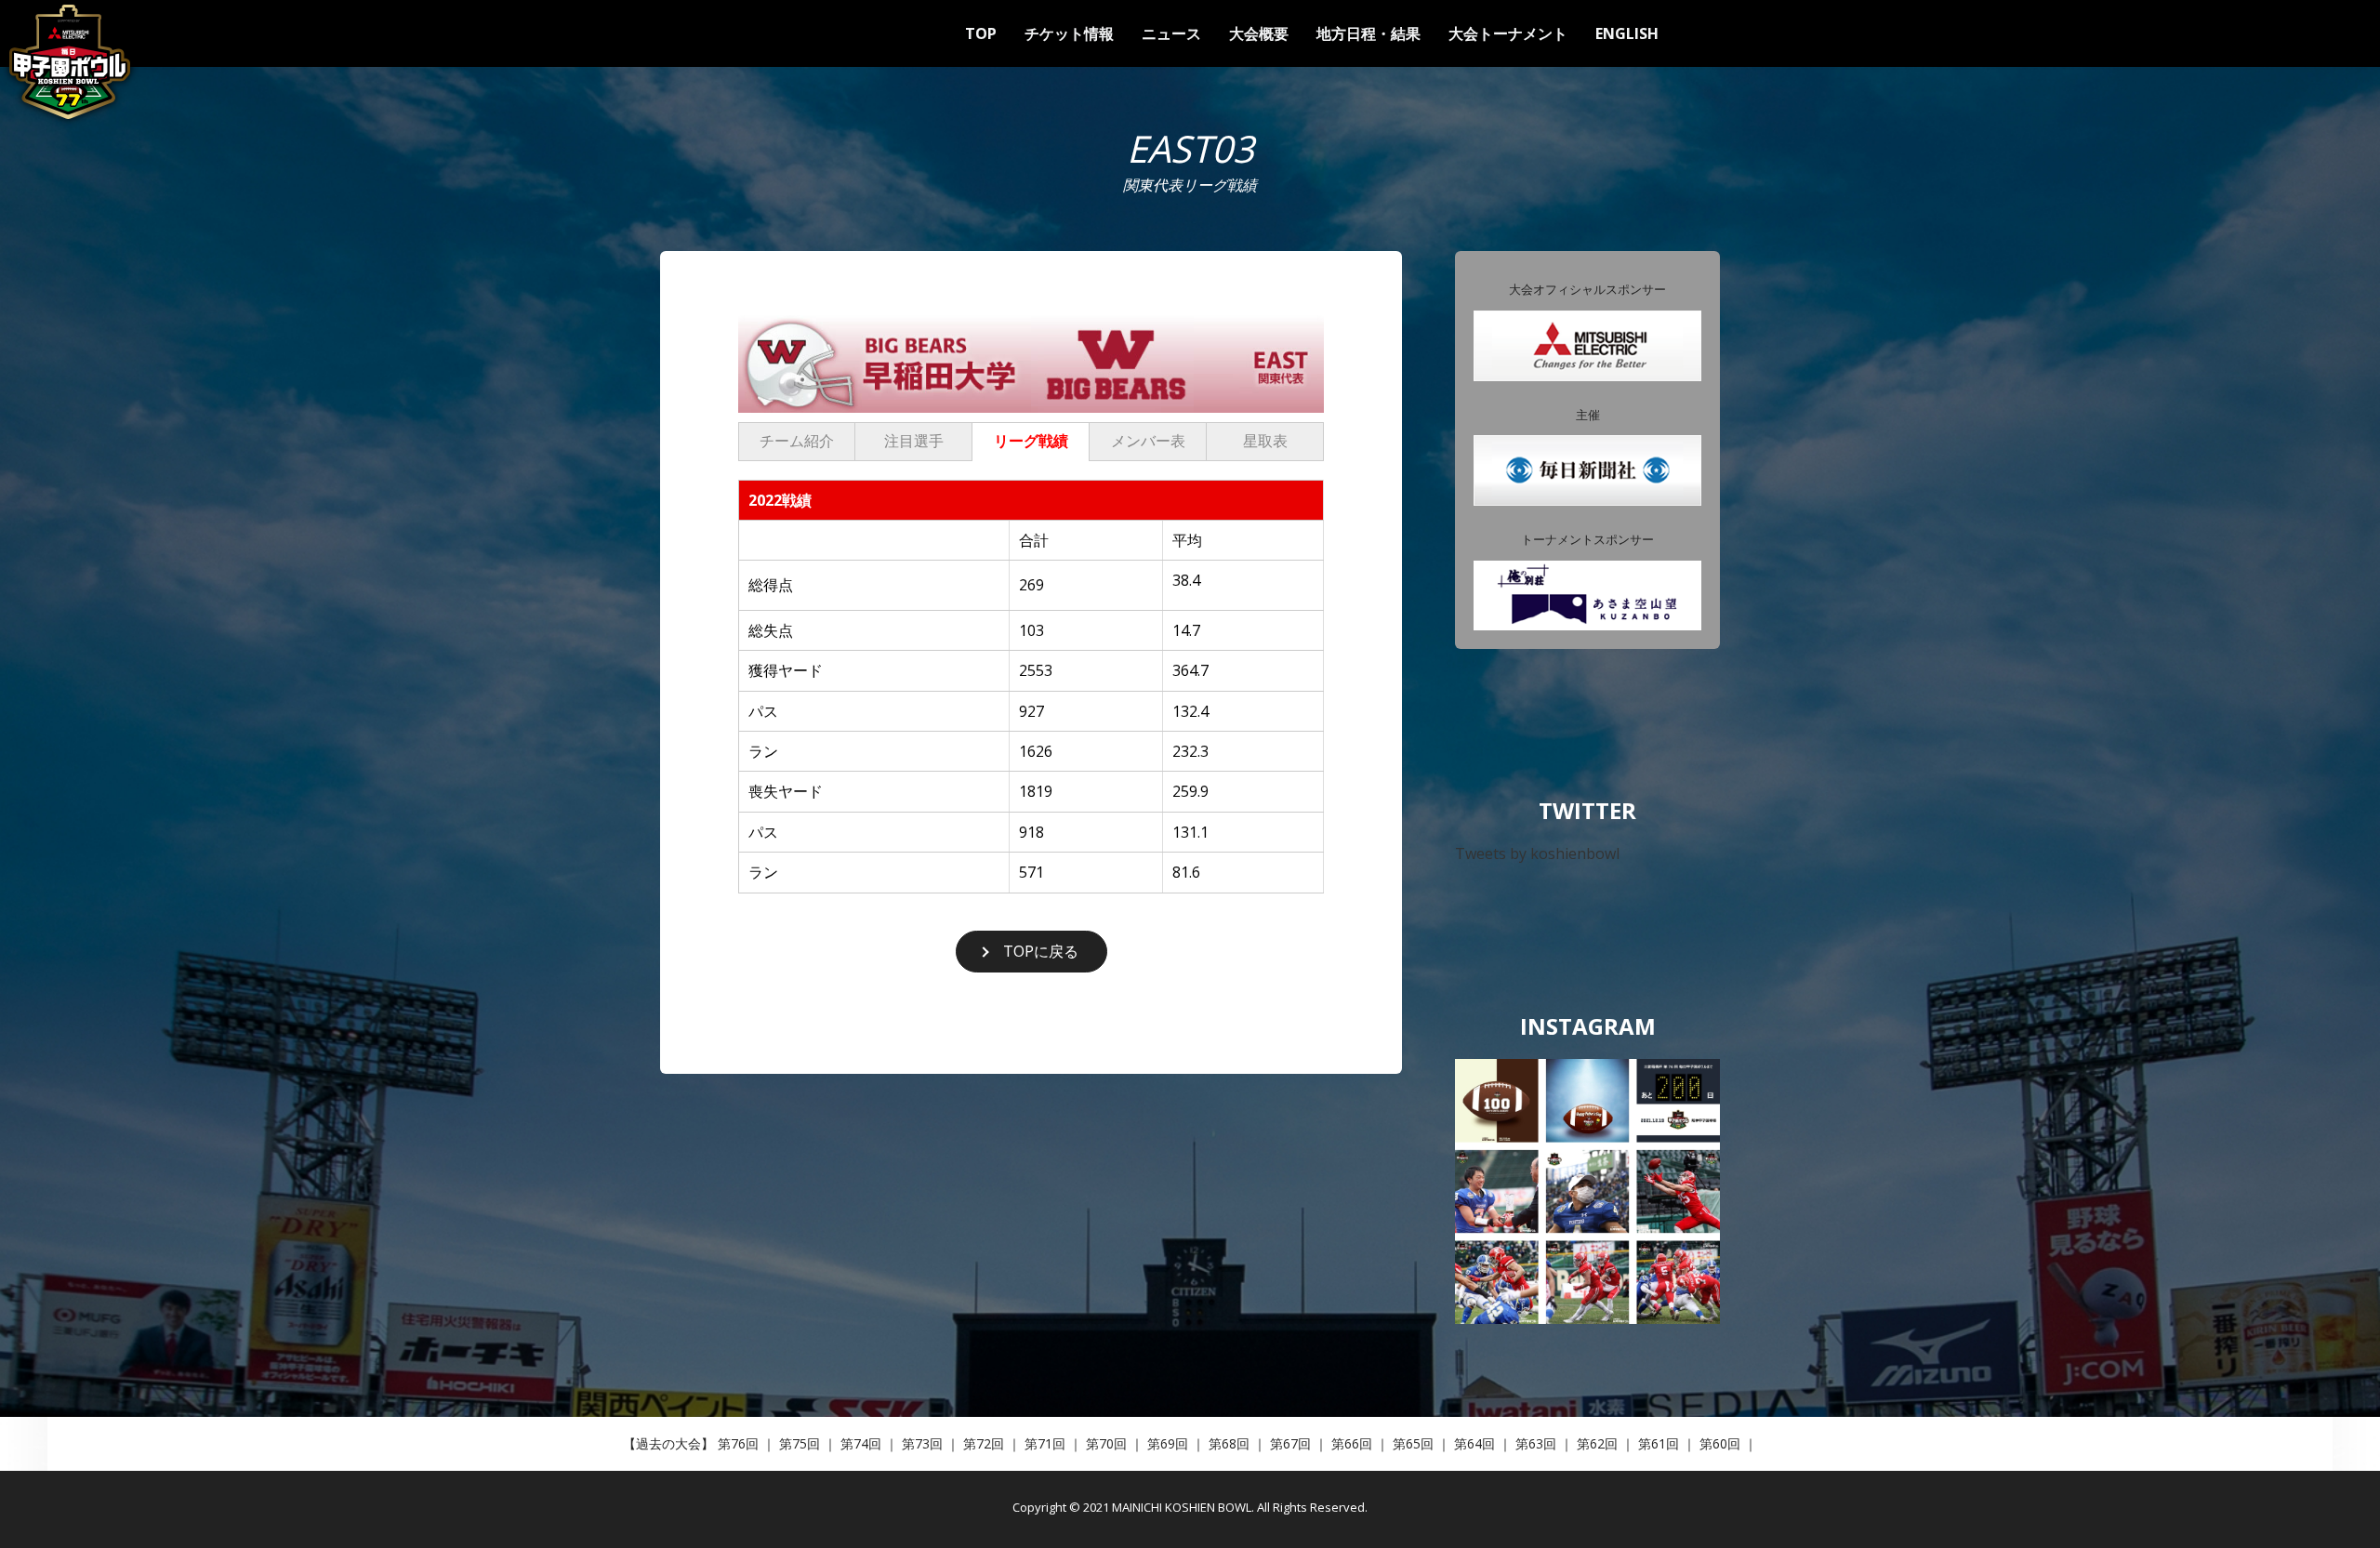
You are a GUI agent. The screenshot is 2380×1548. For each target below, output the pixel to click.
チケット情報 (1069, 33)
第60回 (1720, 1443)
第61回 (1659, 1443)
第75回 (800, 1443)
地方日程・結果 (1368, 33)
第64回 (1474, 1443)
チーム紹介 (797, 441)
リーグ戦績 (1031, 441)
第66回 (1352, 1443)
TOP (981, 33)
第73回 (922, 1443)
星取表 (1265, 441)
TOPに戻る (1041, 951)
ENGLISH (1627, 33)
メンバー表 (1148, 441)
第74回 (861, 1443)
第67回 (1290, 1443)
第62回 (1597, 1443)
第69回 (1168, 1443)
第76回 (738, 1443)
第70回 (1106, 1443)
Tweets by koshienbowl (1537, 853)
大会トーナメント (1508, 33)
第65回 (1413, 1443)
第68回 (1229, 1443)
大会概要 (1259, 33)
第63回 (1536, 1443)
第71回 (1045, 1443)
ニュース (1171, 33)
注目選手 (914, 441)
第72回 (984, 1443)
